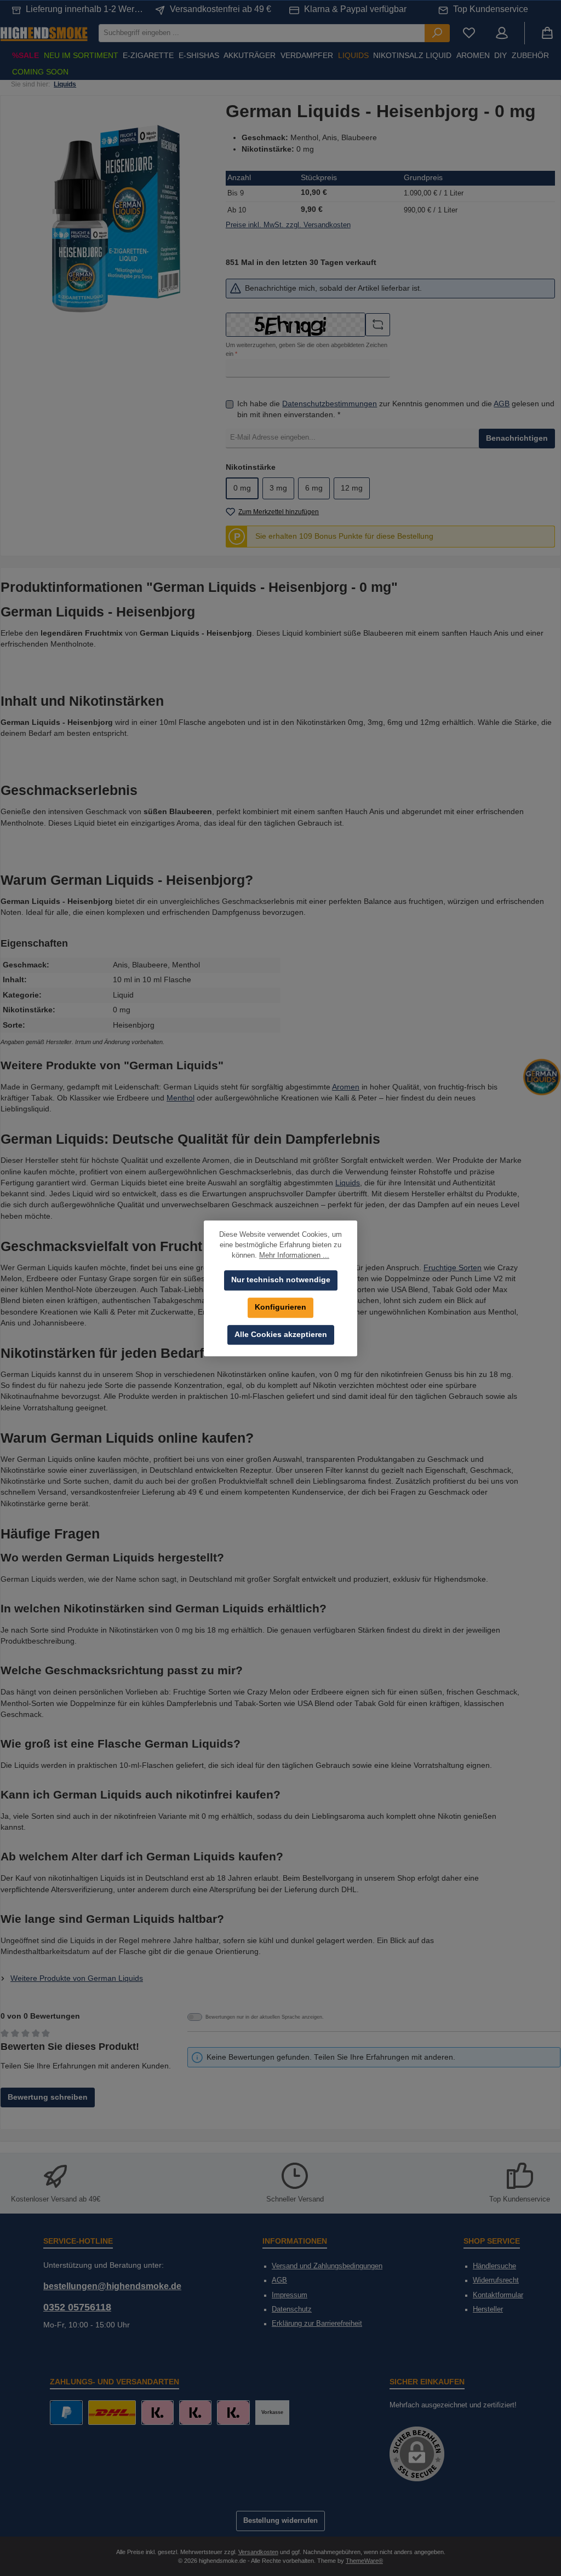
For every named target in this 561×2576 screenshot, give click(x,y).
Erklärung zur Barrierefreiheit (317, 2324)
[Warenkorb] (547, 33)
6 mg (314, 488)
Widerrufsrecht (496, 2280)
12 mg (352, 488)
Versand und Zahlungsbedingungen (327, 2266)
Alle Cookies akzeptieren (281, 1335)
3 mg (278, 488)
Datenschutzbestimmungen (330, 404)
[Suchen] (437, 33)
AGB (502, 404)
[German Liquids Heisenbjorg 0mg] (116, 219)
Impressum (290, 2295)
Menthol (181, 1098)
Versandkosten (258, 2552)
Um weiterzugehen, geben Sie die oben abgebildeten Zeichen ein (307, 349)
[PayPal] (66, 2413)
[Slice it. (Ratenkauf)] (158, 2413)
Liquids (348, 1183)
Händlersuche (494, 2266)
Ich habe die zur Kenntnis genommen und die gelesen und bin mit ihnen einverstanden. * (396, 409)
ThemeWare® (364, 2561)
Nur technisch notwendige (281, 1280)
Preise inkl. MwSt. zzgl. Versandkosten (288, 225)
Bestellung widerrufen (280, 2521)
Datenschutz (292, 2309)
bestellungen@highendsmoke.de (112, 2286)
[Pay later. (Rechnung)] (233, 2413)
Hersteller (488, 2309)
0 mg (242, 488)
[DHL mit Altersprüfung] (112, 2413)
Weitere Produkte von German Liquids (77, 1978)
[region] (116, 219)
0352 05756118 (77, 2307)
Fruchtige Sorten (453, 1268)
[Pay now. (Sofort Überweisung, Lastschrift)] (195, 2413)
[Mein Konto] (502, 33)
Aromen (346, 1087)
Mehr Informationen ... (294, 1255)
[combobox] (262, 33)
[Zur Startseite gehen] (44, 33)
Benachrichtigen (517, 438)
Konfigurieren (280, 1307)
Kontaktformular (498, 2295)
